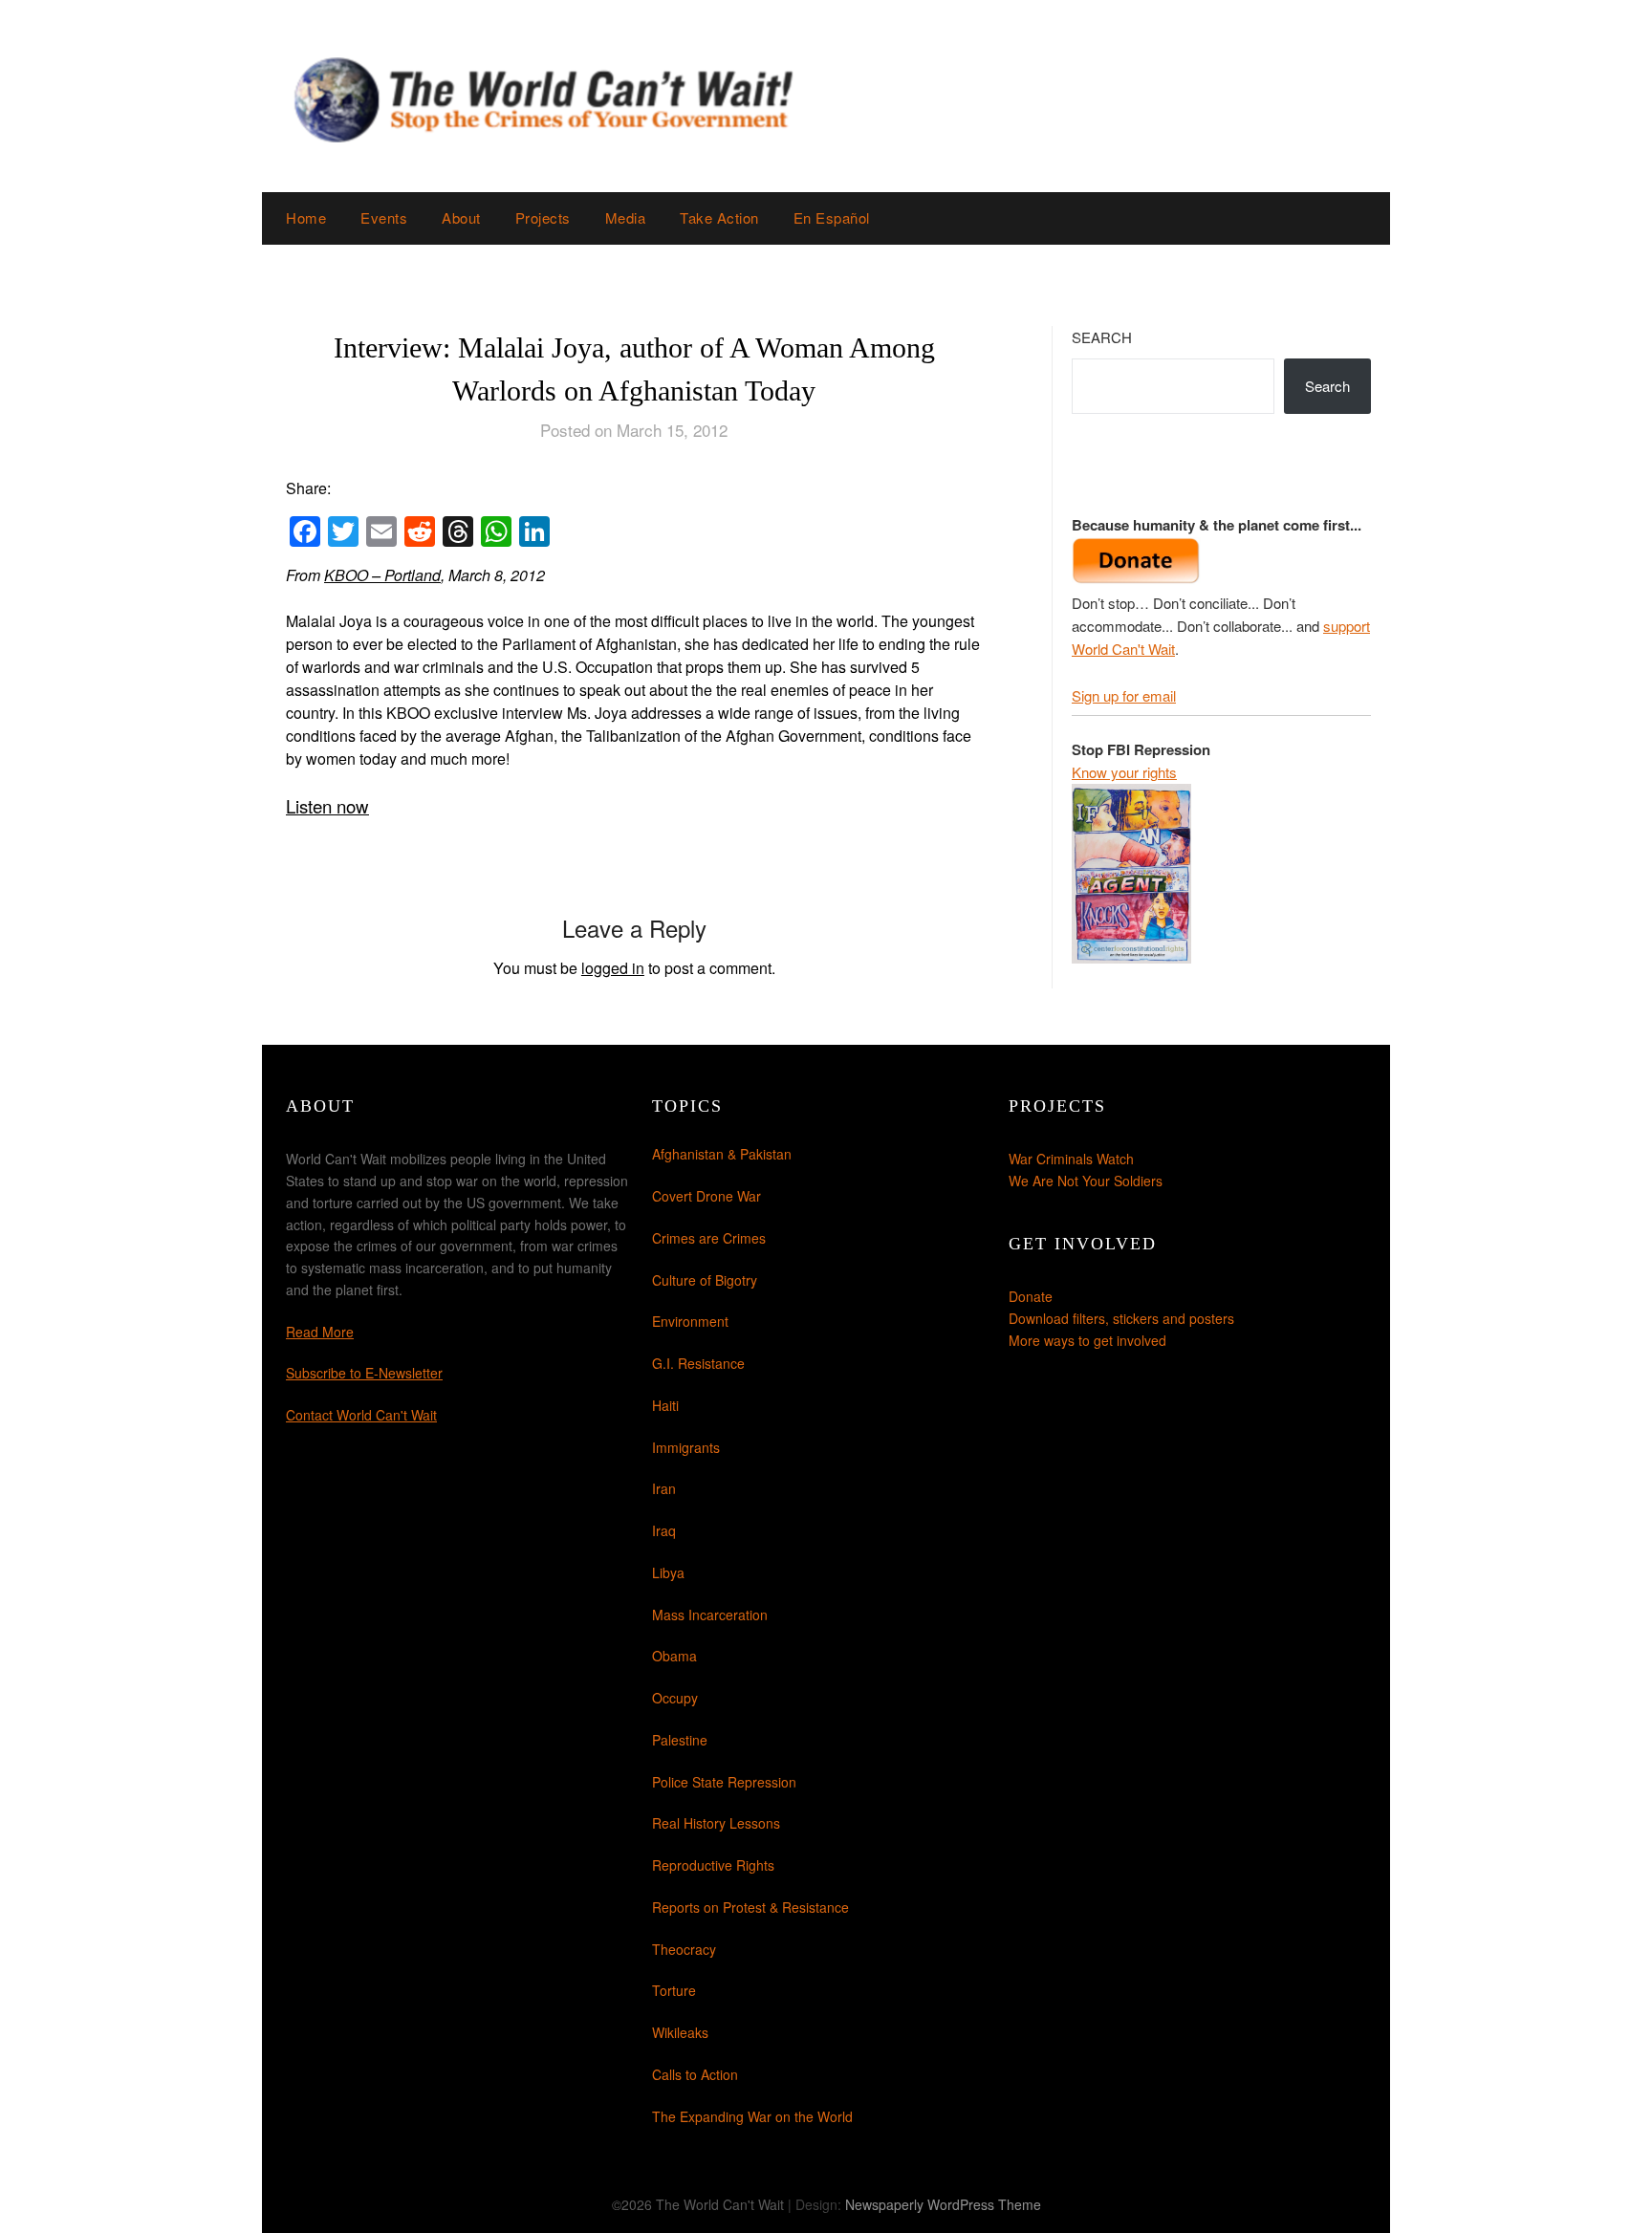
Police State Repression (724, 1782)
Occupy (675, 1698)
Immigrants (686, 1447)
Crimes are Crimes (709, 1238)
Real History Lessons (716, 1823)
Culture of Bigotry (705, 1280)
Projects (543, 217)
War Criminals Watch (1071, 1159)
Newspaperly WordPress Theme (943, 2204)
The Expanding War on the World (752, 2116)
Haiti (665, 1405)
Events (384, 217)
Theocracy (684, 1949)
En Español (832, 217)
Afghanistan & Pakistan (722, 1154)
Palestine (680, 1740)
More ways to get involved (1087, 1340)
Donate (1031, 1296)
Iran (664, 1488)
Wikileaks (680, 2032)
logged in (613, 968)
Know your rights (1124, 772)
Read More (320, 1332)
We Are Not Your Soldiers (1086, 1181)
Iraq (664, 1530)
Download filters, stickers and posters (1121, 1318)
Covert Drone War (706, 1196)
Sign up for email (1124, 695)
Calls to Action (695, 2074)
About (461, 217)
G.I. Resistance (698, 1363)
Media (626, 217)
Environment (690, 1321)
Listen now (327, 806)
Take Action (719, 217)
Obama (674, 1656)
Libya (668, 1572)
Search (1102, 337)
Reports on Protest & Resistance (750, 1907)
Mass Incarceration (710, 1615)
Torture (674, 1990)
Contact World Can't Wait (361, 1415)
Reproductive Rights (713, 1865)
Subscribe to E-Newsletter (364, 1373)
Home (306, 217)
